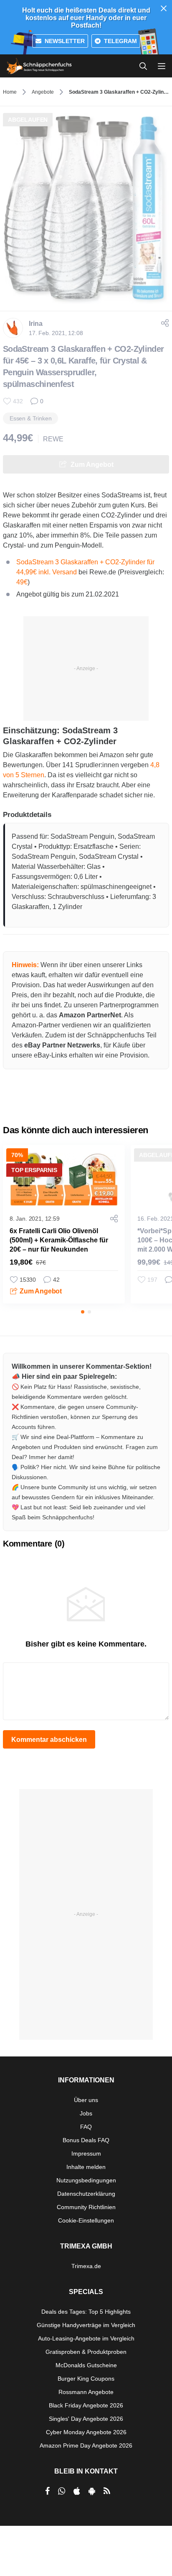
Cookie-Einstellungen (86, 2220)
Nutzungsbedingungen (86, 2180)
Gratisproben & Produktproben (86, 2352)
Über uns (86, 2100)
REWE (53, 439)
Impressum (86, 2153)
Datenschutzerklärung (86, 2194)
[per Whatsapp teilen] (62, 2491)
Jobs (86, 2113)
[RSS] (107, 2491)
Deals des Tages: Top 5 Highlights (86, 2312)
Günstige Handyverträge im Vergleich (86, 2325)
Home (10, 92)
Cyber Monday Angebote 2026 (86, 2432)
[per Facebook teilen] (47, 2491)
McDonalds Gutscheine (86, 2365)
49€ (22, 582)
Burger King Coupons (86, 2379)
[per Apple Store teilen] (77, 2491)
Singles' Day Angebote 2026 (86, 2419)
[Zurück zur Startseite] (39, 66)
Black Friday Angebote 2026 (86, 2405)
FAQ (86, 2127)
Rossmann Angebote (86, 2392)
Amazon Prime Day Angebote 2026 (86, 2445)
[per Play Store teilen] (92, 2491)
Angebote (43, 92)
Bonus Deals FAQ (86, 2140)
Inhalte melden (86, 2167)
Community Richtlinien (86, 2207)
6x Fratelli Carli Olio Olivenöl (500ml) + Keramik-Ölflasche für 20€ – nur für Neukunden (59, 1240)
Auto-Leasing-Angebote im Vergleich (86, 2338)
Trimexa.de (86, 2266)
